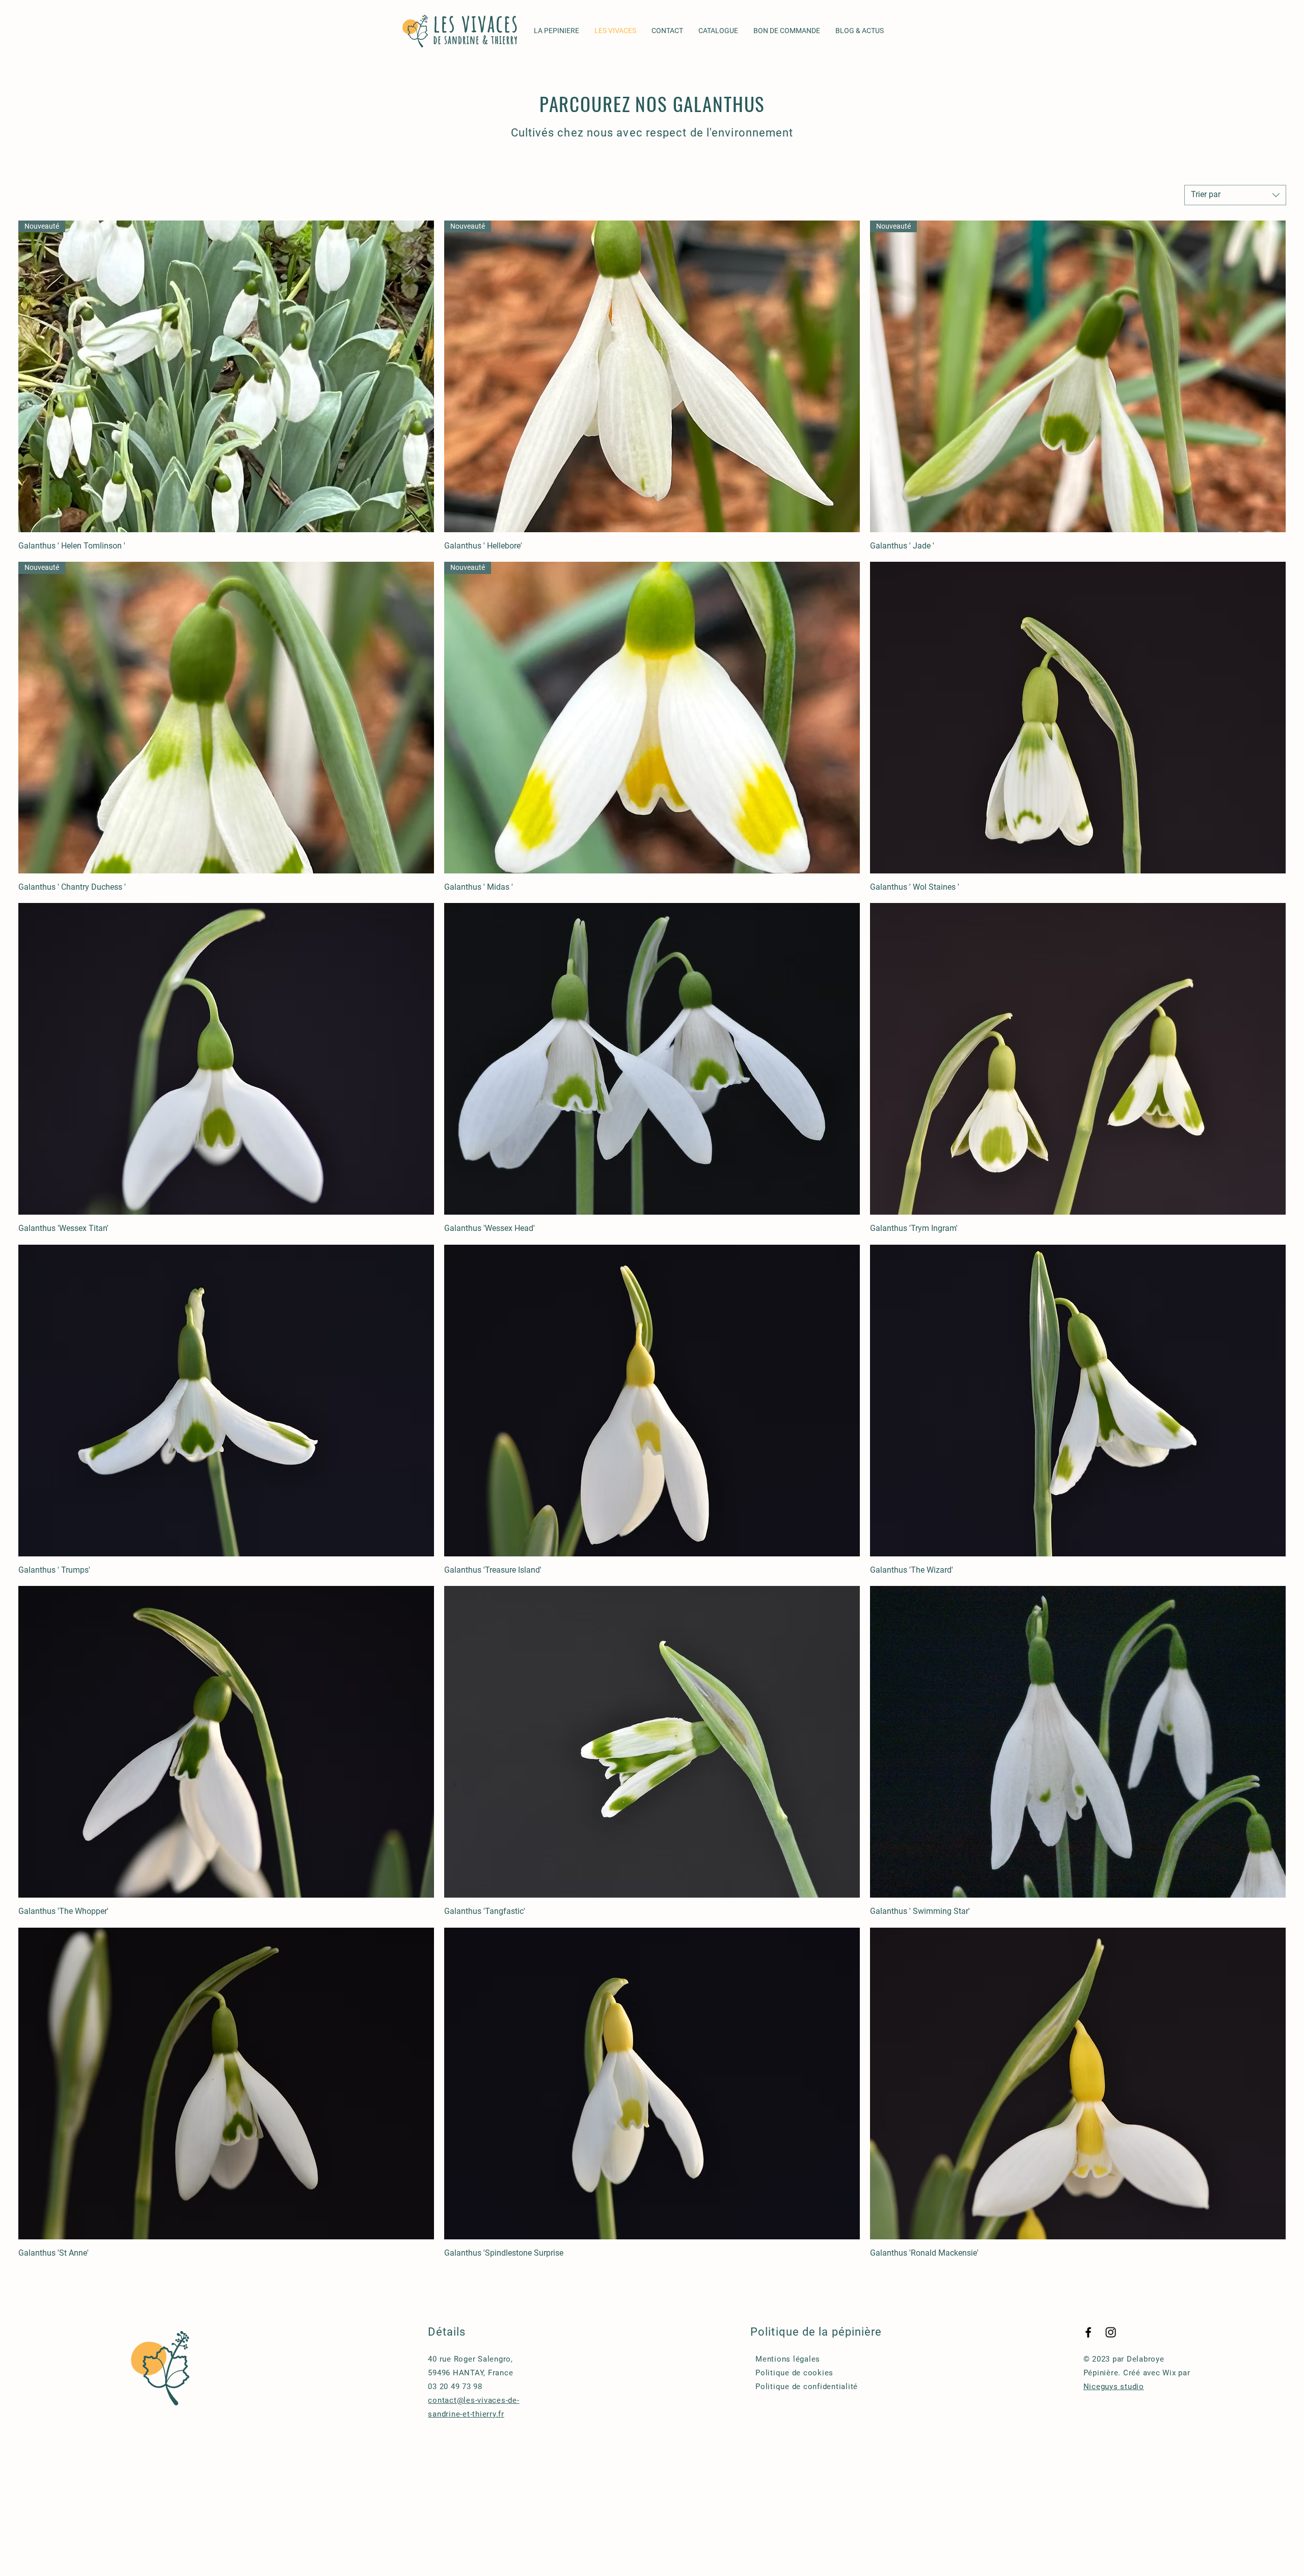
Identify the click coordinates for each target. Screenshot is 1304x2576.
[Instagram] (1111, 2332)
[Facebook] (1088, 2332)
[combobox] (1235, 195)
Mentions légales (788, 2359)
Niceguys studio (1114, 2387)
